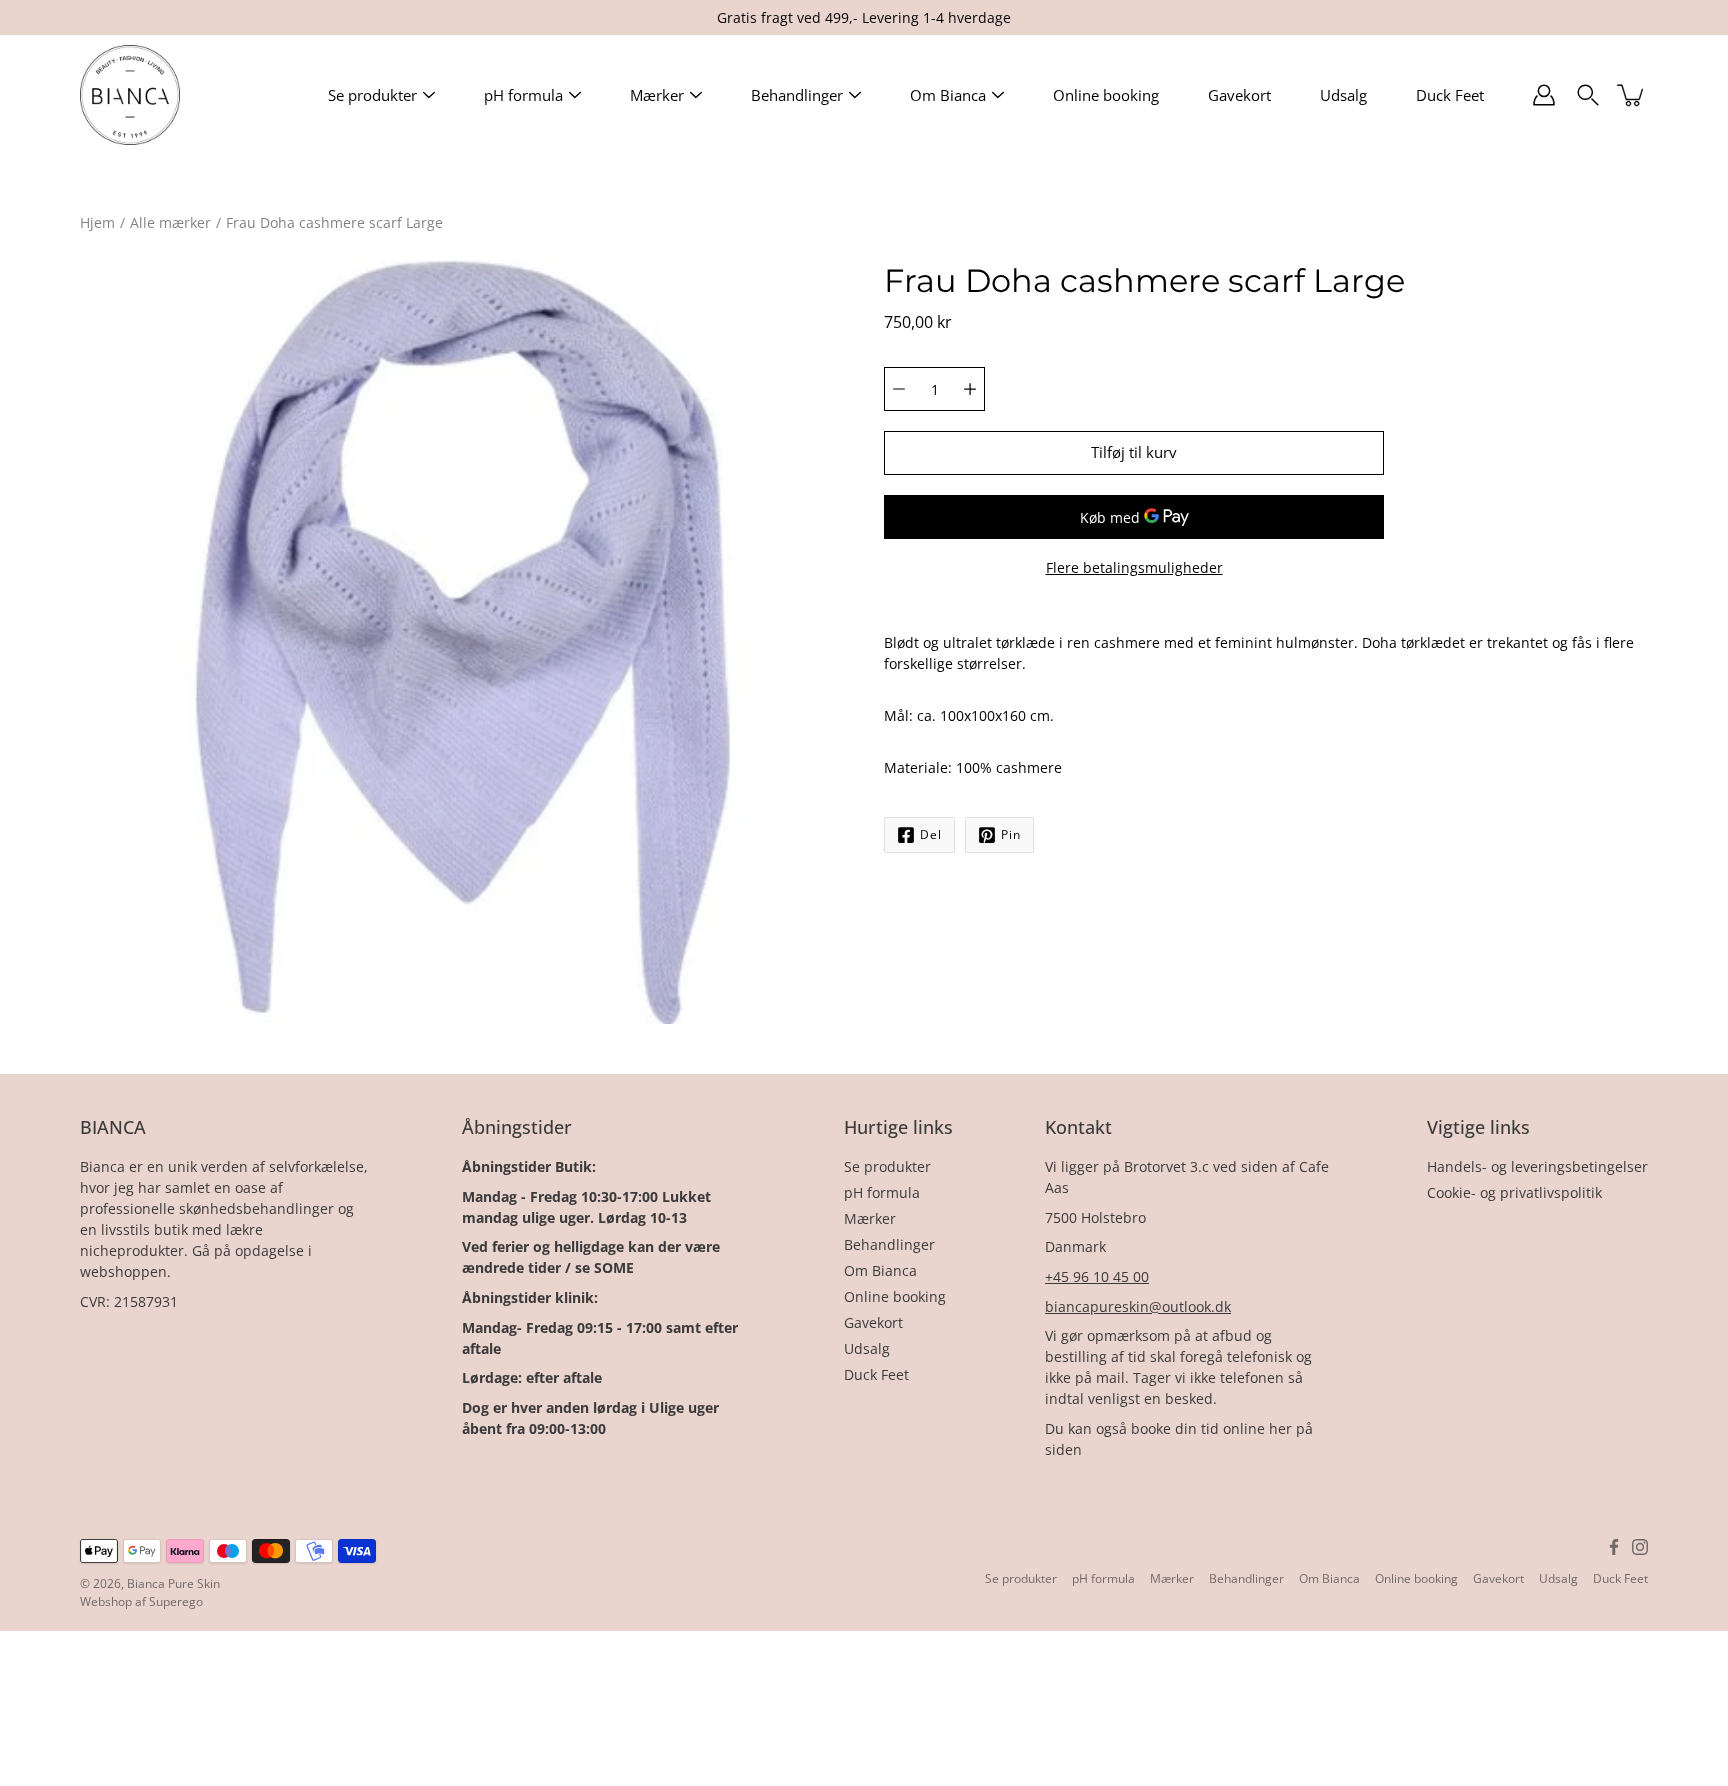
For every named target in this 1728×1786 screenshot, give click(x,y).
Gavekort (1239, 95)
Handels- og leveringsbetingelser (1537, 1166)
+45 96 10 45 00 (1097, 1276)
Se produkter (372, 95)
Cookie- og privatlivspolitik (1514, 1192)
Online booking (1106, 95)
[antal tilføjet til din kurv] (1632, 95)
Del (931, 834)
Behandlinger (797, 95)
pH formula (523, 95)
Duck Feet (1450, 95)
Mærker (657, 95)
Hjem (97, 222)
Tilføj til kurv (1134, 452)
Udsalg (1343, 95)
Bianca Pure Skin (173, 1583)
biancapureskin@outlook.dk (1138, 1306)
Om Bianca (948, 95)
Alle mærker (170, 222)
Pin (1011, 834)
